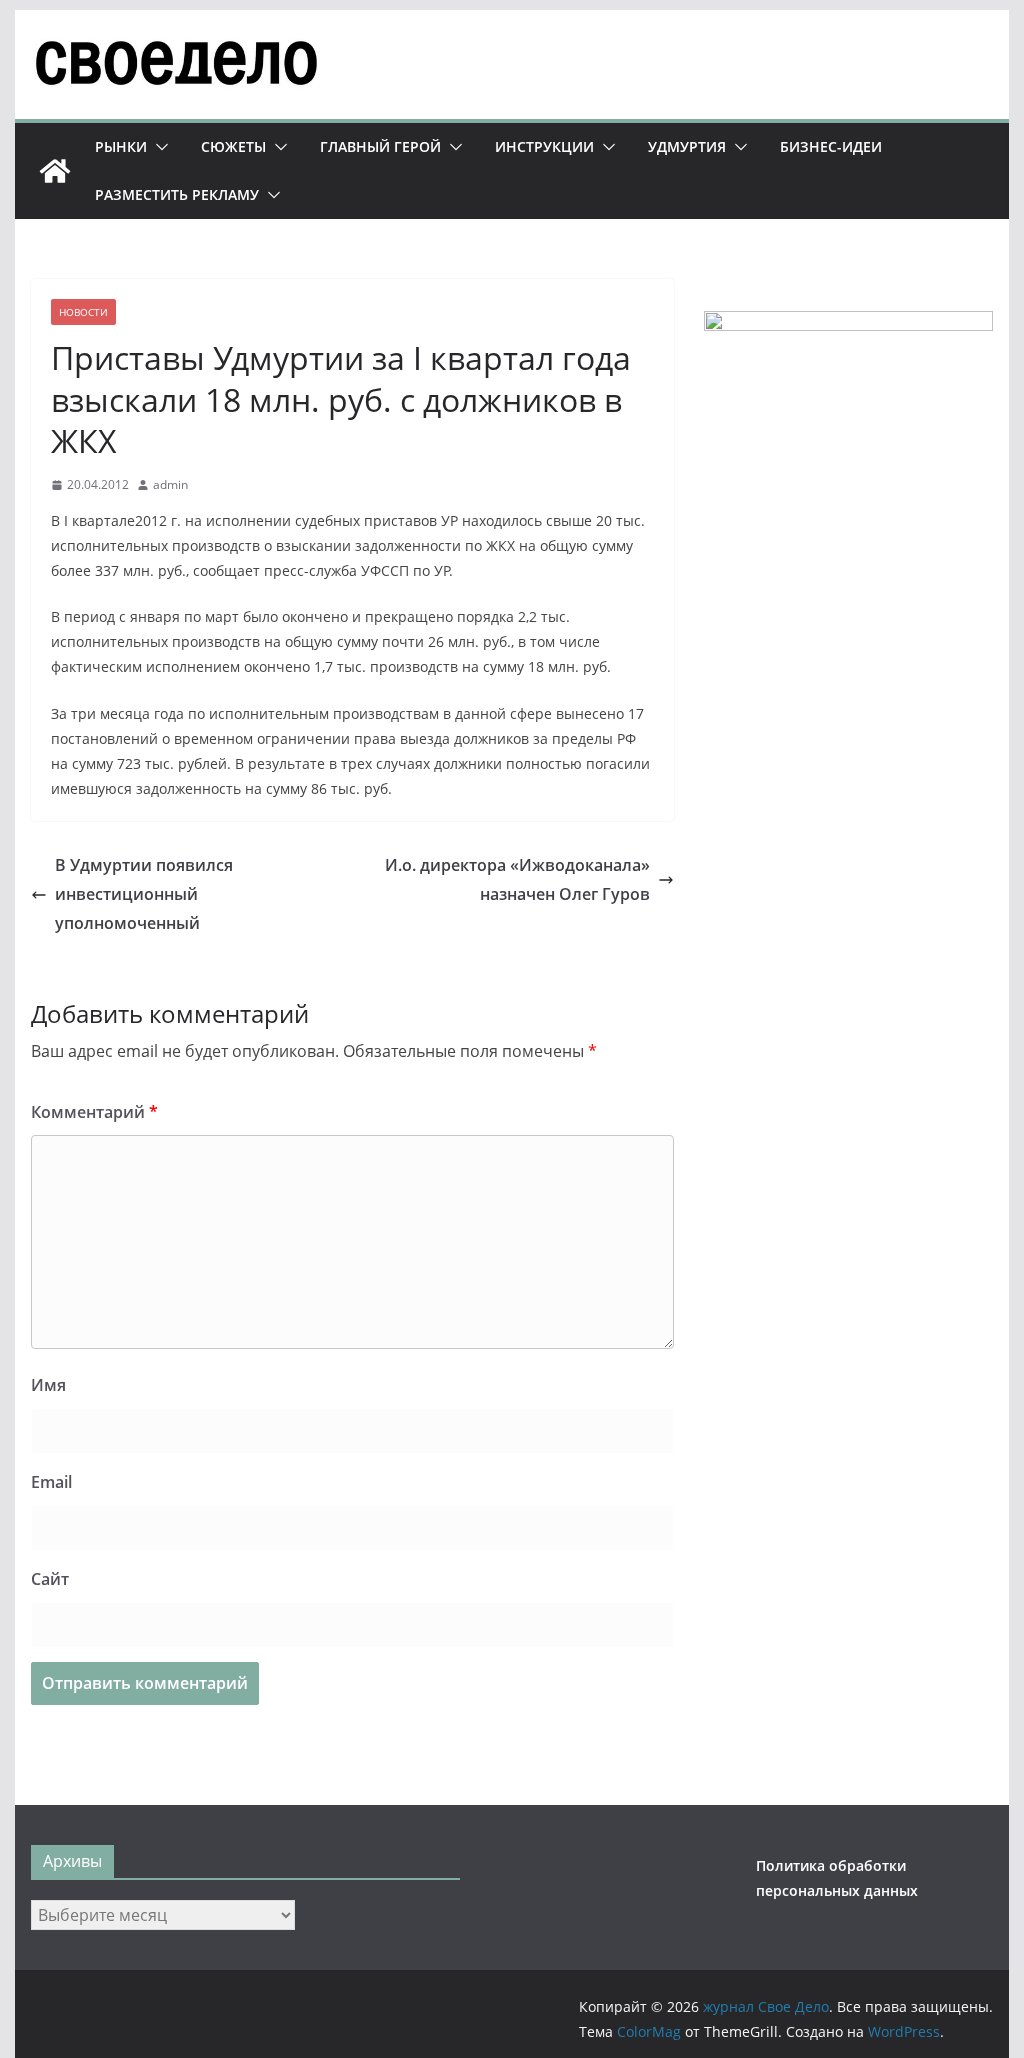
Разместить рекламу (177, 194)
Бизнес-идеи (831, 146)
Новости (83, 312)
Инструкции (544, 146)
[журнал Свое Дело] (55, 171)
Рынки (121, 146)
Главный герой (380, 146)
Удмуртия (687, 146)
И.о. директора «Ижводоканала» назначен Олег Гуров (517, 879)
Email (51, 1482)
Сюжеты (233, 146)
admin (170, 484)
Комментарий (94, 1112)
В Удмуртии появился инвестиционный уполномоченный (144, 894)
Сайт (50, 1579)
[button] (158, 147)
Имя (48, 1385)
